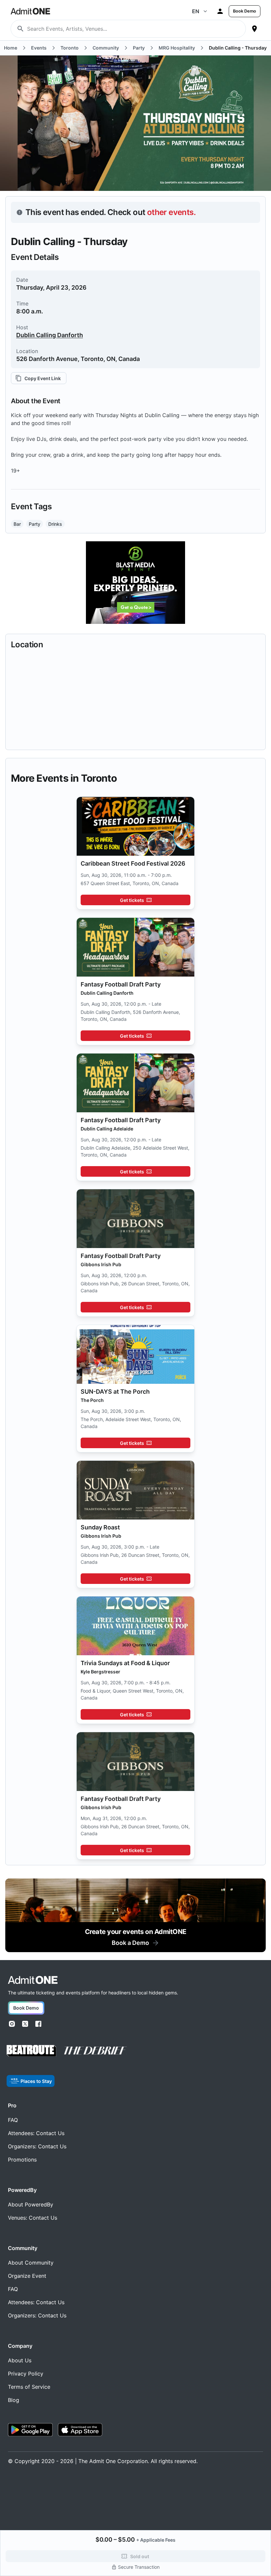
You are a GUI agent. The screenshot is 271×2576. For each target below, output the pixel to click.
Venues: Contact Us (33, 2218)
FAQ (13, 2120)
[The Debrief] (96, 2051)
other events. (171, 212)
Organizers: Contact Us (37, 2146)
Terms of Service (29, 2387)
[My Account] (220, 11)
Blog (14, 2400)
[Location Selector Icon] (254, 29)
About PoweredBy (31, 2204)
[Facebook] (38, 2024)
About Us (20, 2360)
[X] (25, 2024)
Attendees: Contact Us (36, 2133)
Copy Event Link (43, 378)
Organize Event (27, 2276)
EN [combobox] (196, 11)
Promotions (22, 2160)
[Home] (33, 1980)
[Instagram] (12, 2024)
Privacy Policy (26, 2374)
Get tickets (132, 900)
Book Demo (245, 11)
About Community (31, 2263)
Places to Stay (36, 2081)
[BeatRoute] (31, 2051)
